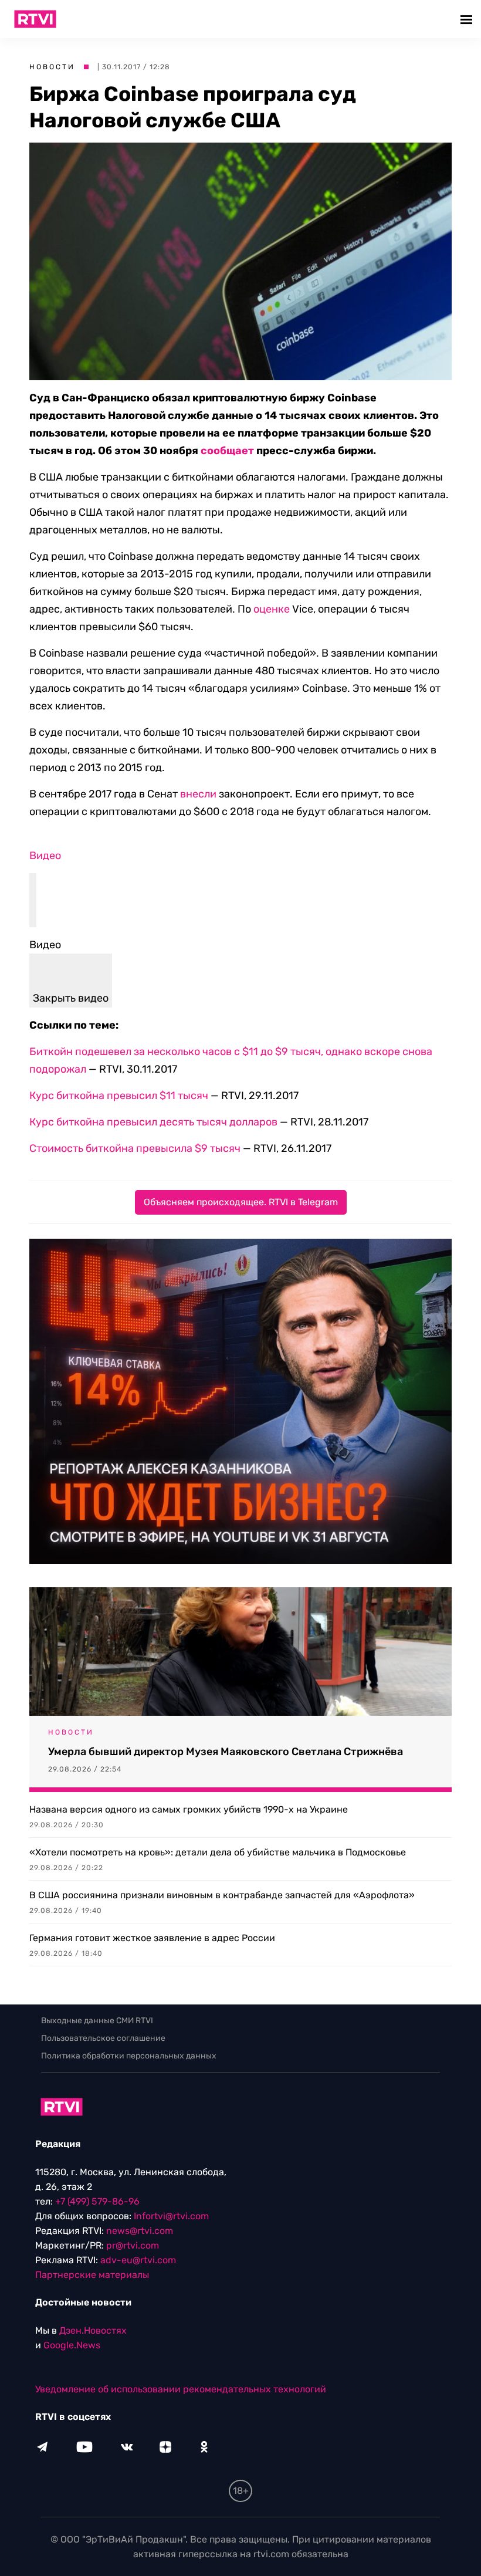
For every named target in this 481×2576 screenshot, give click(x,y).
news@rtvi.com (140, 2231)
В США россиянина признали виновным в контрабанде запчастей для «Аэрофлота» (222, 1895)
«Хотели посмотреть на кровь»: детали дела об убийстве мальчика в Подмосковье (218, 1852)
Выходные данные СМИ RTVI (97, 2021)
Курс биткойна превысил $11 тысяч (119, 1096)
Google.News (72, 2345)
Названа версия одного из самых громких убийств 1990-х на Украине (189, 1809)
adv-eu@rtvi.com (138, 2260)
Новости (52, 67)
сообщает (227, 451)
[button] (468, 19)
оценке (272, 609)
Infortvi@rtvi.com (171, 2216)
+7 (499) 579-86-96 (97, 2201)
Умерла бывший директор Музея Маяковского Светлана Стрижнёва (226, 1752)
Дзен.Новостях (93, 2330)
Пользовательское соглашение (103, 2038)
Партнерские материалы (92, 2275)
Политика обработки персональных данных (129, 2056)
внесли (198, 794)
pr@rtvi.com (133, 2245)
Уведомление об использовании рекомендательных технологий (181, 2389)
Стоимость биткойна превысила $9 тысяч (135, 1148)
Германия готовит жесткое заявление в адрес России (152, 1938)
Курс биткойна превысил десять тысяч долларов (153, 1122)
